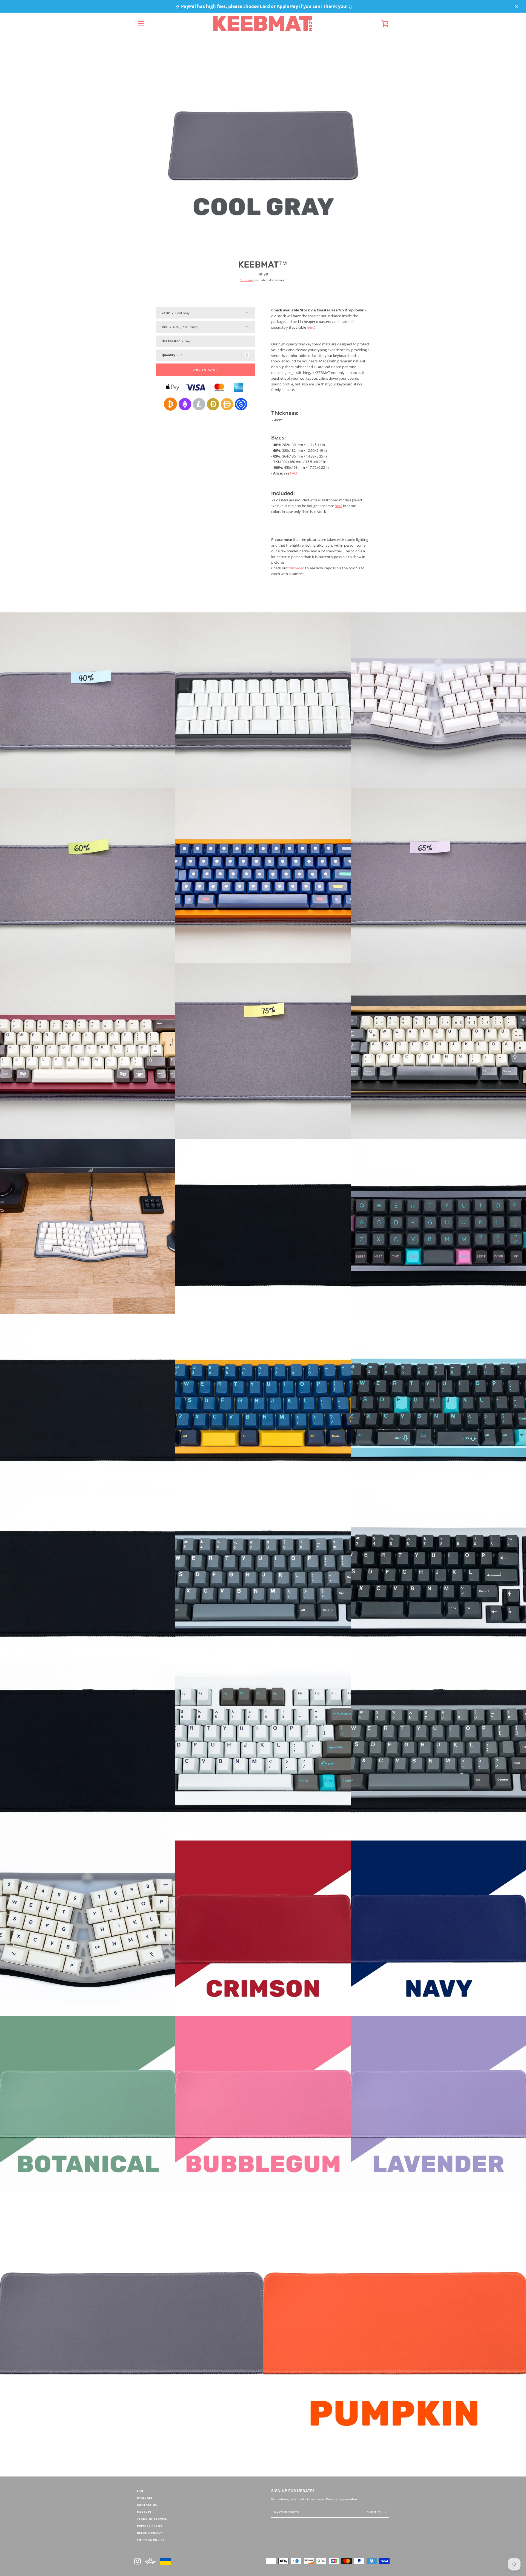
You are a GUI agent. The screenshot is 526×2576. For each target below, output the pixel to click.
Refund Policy (150, 2533)
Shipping (246, 280)
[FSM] (150, 2560)
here (311, 327)
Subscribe (374, 2512)
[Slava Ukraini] (165, 2560)
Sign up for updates (293, 2491)
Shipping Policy (151, 2540)
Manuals (145, 2498)
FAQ (294, 473)
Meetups (144, 2512)
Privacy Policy (150, 2526)
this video (296, 568)
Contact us (147, 2505)
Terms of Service (152, 2519)
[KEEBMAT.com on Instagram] (138, 2560)
